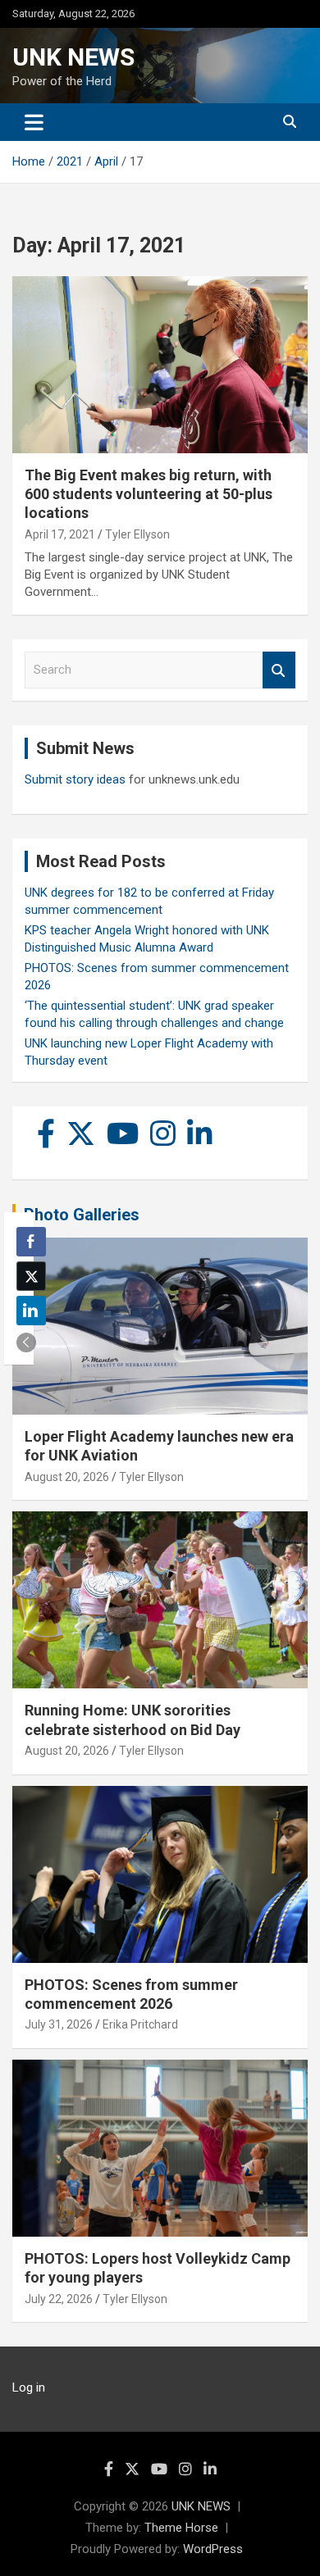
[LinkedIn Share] (31, 1311)
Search (279, 670)
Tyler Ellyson (137, 534)
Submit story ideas (75, 779)
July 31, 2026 (59, 2024)
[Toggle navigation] (34, 122)
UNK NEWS (73, 57)
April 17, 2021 (60, 534)
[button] (26, 1343)
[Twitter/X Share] (31, 1276)
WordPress (213, 2549)
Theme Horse (181, 2528)
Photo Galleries (82, 1215)
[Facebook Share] (31, 1242)
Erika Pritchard (140, 2024)
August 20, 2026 (67, 1477)
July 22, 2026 (59, 2299)
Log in (29, 2387)
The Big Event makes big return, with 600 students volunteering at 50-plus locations (149, 494)
